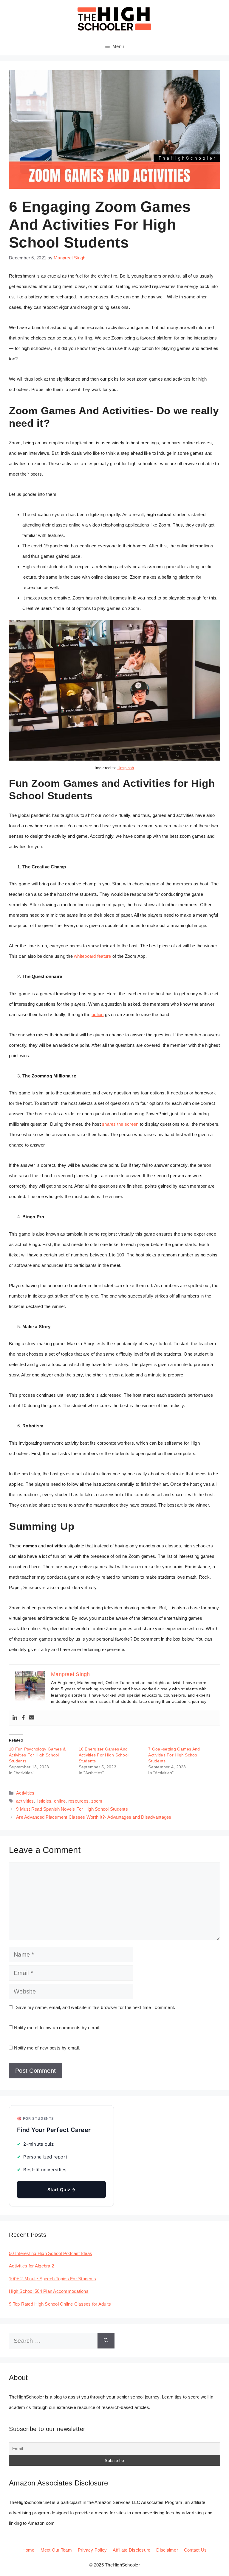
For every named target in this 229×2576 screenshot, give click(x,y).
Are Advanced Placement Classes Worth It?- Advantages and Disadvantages (94, 1817)
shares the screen (120, 1124)
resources (78, 1801)
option (98, 1014)
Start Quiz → (62, 2190)
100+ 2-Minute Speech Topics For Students (52, 2279)
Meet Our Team (56, 2550)
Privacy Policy (92, 2550)
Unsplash (126, 768)
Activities (25, 1793)
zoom (97, 1801)
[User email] (32, 1718)
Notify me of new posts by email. (47, 2048)
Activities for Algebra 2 (31, 2266)
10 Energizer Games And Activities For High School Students (104, 1755)
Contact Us (195, 2550)
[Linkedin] (15, 1718)
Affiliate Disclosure (131, 2550)
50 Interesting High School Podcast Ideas (51, 2253)
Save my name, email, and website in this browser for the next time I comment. (95, 2007)
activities (25, 1801)
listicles (44, 1801)
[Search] (106, 2341)
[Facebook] (23, 1718)
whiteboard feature (93, 956)
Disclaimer (167, 2550)
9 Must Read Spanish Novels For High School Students (72, 1809)
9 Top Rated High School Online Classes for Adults (60, 2304)
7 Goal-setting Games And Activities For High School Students (174, 1755)
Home (28, 2550)
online (60, 1801)
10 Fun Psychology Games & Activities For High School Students (37, 1755)
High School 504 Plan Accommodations (49, 2291)
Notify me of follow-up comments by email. (57, 2028)
